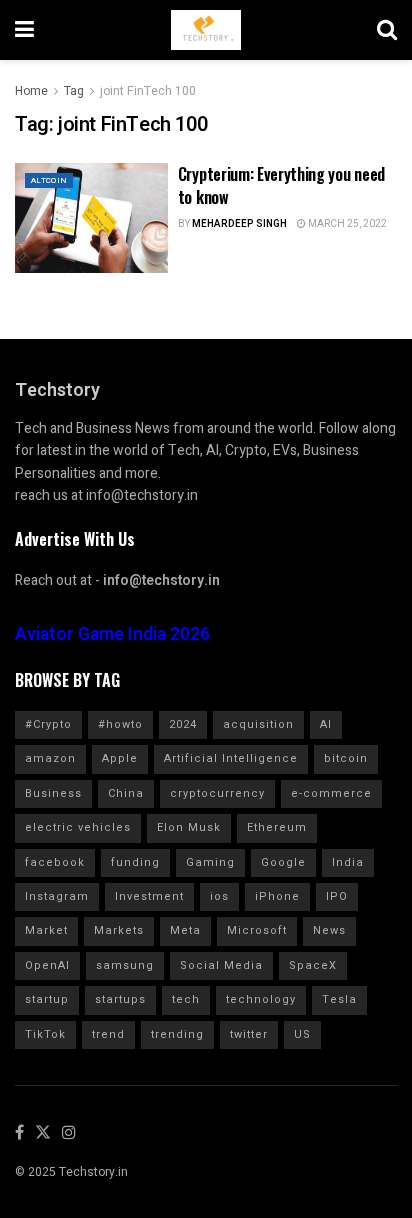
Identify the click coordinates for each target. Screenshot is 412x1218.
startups (120, 999)
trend (108, 1034)
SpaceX (313, 965)
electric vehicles (78, 827)
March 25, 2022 (346, 224)
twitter (249, 1034)
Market (46, 930)
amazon (50, 758)
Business (53, 793)
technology (261, 999)
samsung (125, 965)
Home (31, 91)
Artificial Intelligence (231, 758)
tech (186, 999)
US (302, 1034)
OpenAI (47, 965)
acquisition (258, 724)
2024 (183, 724)
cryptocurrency (217, 793)
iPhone (277, 896)
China (126, 793)
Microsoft (257, 930)
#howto (120, 724)
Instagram (57, 896)
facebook (55, 862)
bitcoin (346, 758)
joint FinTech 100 (148, 91)
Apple (120, 758)
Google (283, 862)
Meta (185, 930)
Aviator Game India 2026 (112, 634)
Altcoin (49, 180)
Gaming (210, 862)
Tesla (339, 999)
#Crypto (48, 724)
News (329, 930)
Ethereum (277, 827)
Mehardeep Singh (239, 224)
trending (177, 1034)
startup (47, 999)
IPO (337, 896)
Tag (74, 91)
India (348, 862)
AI (326, 724)
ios (219, 896)
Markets (119, 930)
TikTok (45, 1034)
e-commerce (331, 793)
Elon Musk (189, 827)
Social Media (221, 965)
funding (135, 862)
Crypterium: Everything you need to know (281, 185)
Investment (149, 896)
